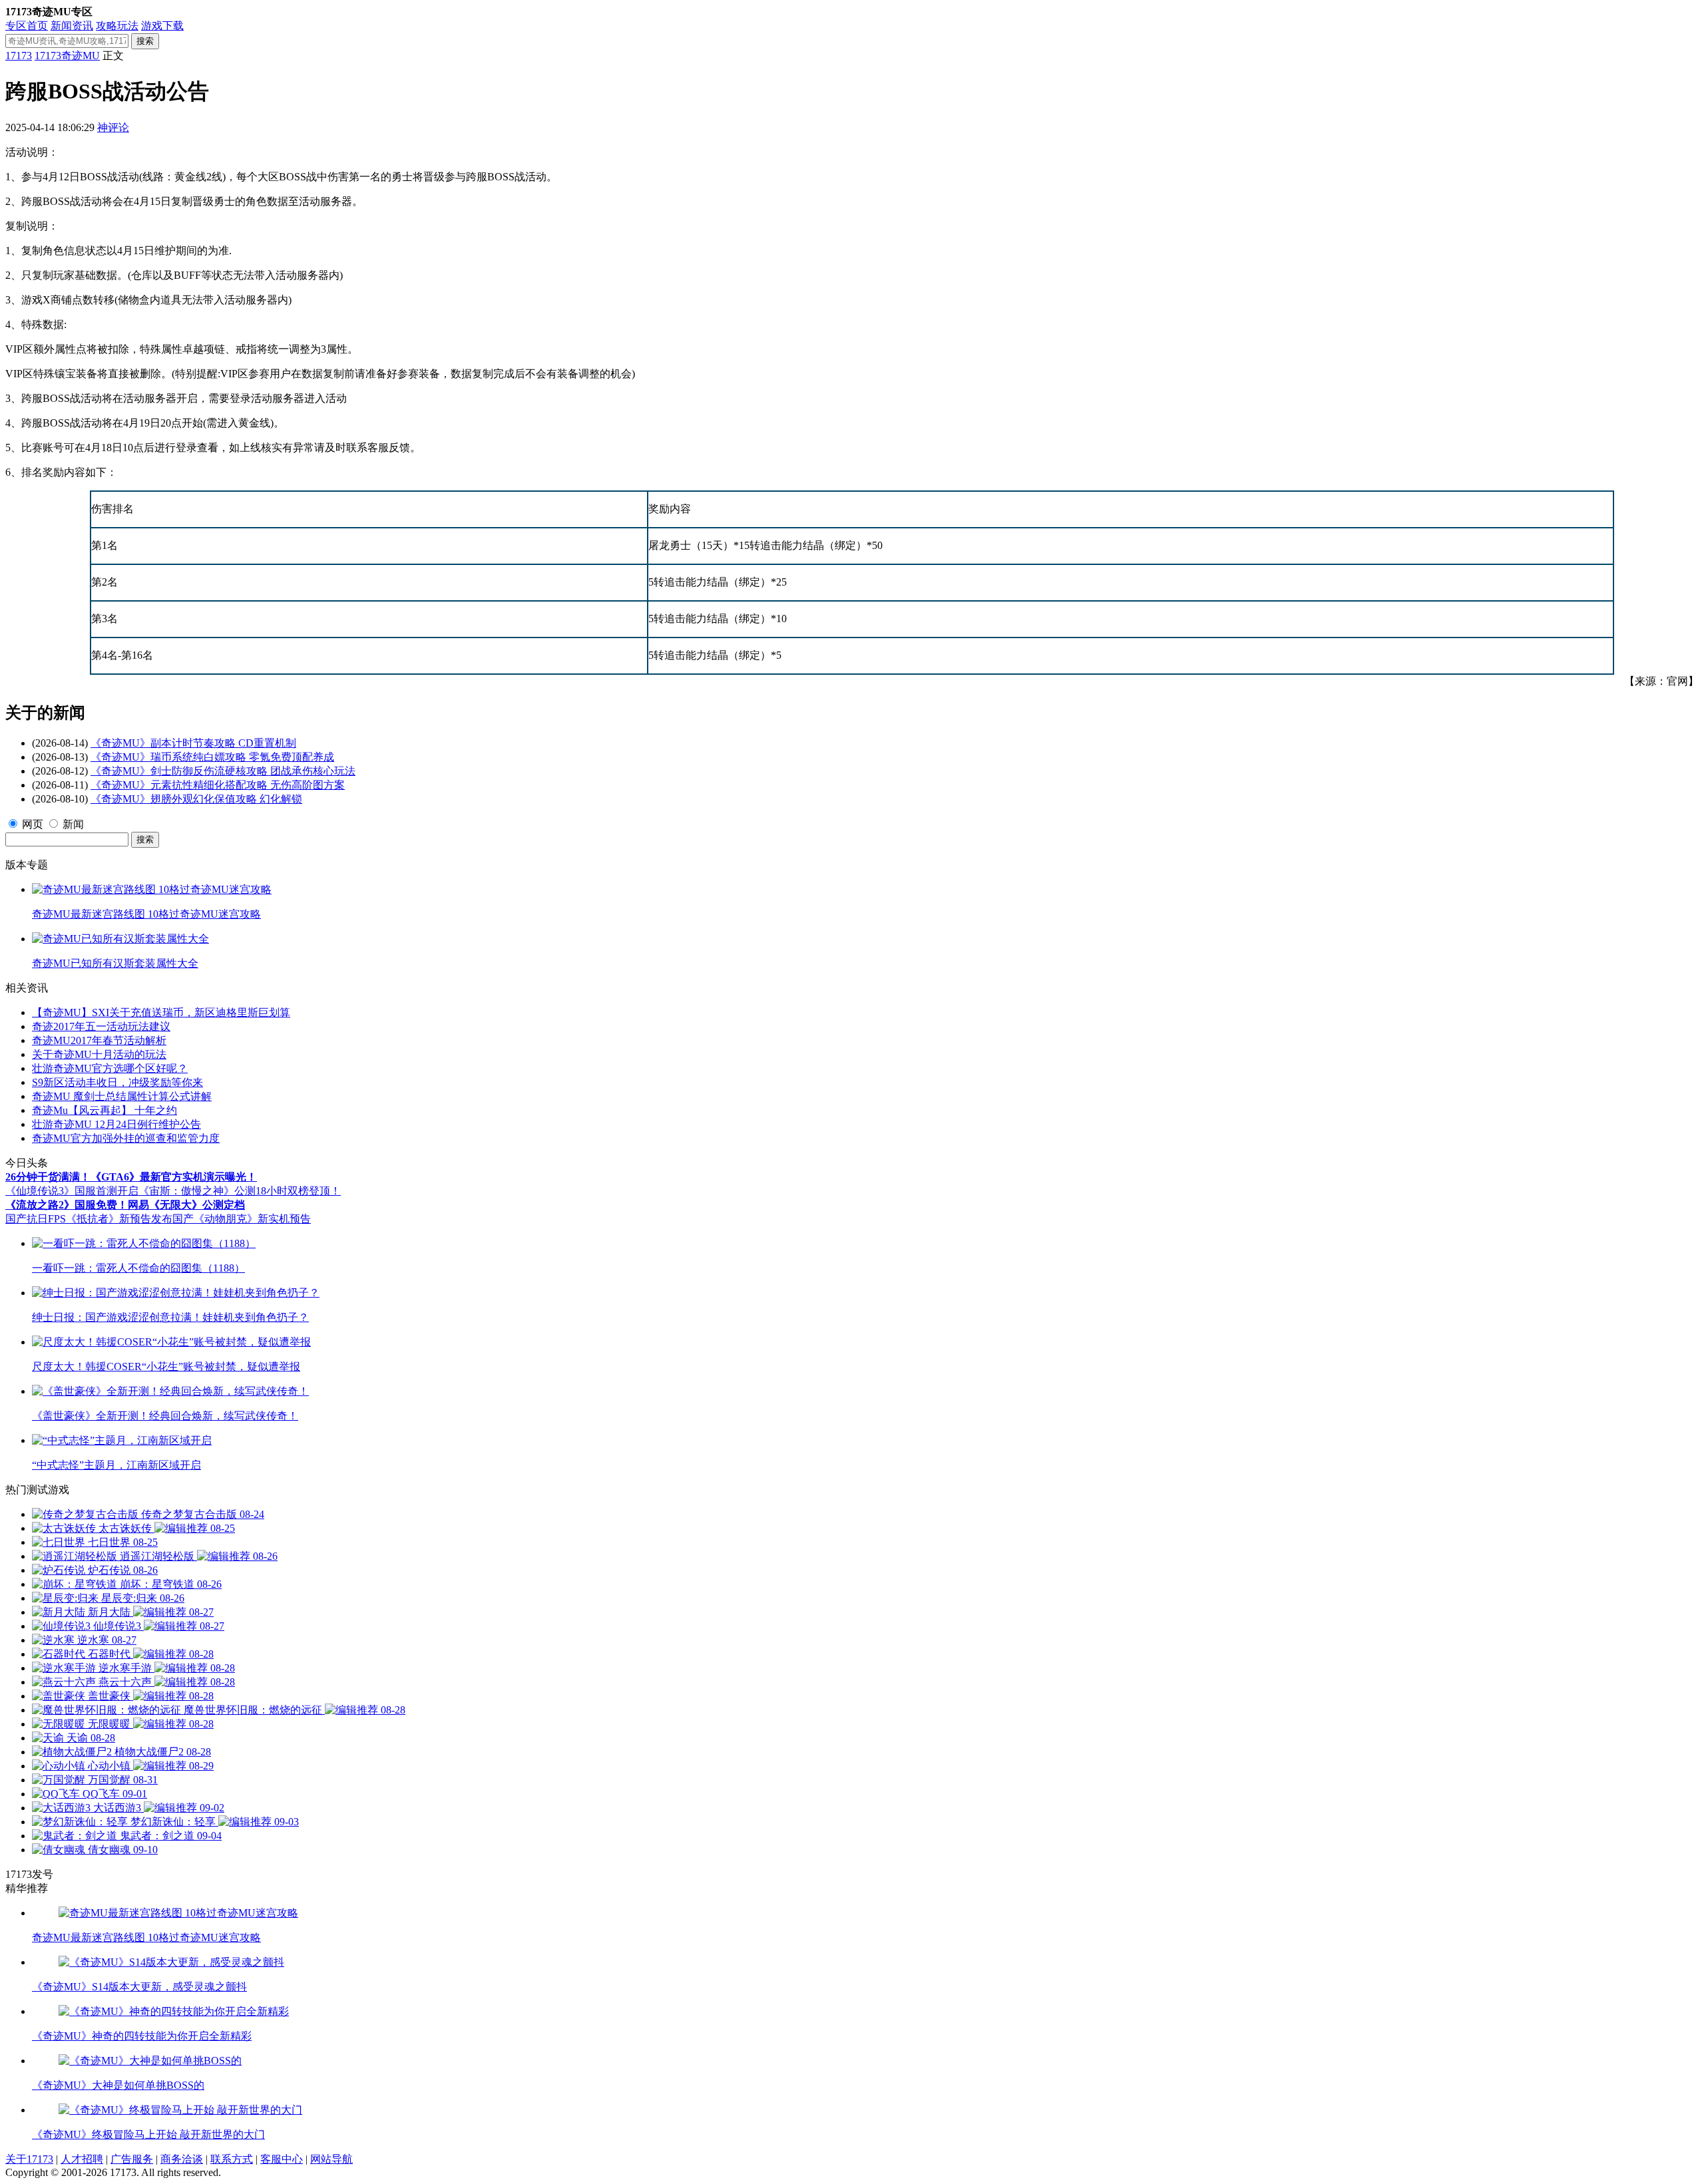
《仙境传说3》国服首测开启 (72, 1191)
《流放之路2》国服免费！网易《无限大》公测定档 (125, 1205)
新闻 (73, 824)
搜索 (145, 41)
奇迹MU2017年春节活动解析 (99, 1040)
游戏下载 (162, 26)
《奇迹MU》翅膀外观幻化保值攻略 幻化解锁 (196, 799)
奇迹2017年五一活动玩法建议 (101, 1026)
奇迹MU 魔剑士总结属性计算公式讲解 (122, 1096)
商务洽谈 (182, 2159)
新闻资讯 (72, 26)
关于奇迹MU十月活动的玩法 (99, 1054)
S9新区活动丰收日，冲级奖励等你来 (117, 1082)
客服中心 (282, 2159)
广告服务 (132, 2159)
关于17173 (29, 2159)
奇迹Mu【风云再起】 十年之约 (105, 1110)
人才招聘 (82, 2159)
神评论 (113, 127)
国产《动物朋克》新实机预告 (242, 1219)
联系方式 (232, 2159)
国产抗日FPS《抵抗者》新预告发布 (89, 1219)
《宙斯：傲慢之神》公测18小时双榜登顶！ (240, 1191)
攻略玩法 (117, 26)
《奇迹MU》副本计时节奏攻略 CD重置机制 (193, 743)
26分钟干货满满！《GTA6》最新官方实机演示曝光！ (131, 1177)
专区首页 (27, 26)
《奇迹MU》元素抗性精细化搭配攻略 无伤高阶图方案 (218, 785)
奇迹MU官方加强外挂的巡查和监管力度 (126, 1138)
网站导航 (331, 2159)
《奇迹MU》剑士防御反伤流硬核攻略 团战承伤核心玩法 (223, 771)
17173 (19, 56)
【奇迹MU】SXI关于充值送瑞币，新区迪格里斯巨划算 (161, 1012)
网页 (33, 824)
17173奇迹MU (67, 56)
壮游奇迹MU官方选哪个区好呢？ (110, 1068)
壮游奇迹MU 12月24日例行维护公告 (116, 1124)
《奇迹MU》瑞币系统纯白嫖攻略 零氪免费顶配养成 (212, 757)
